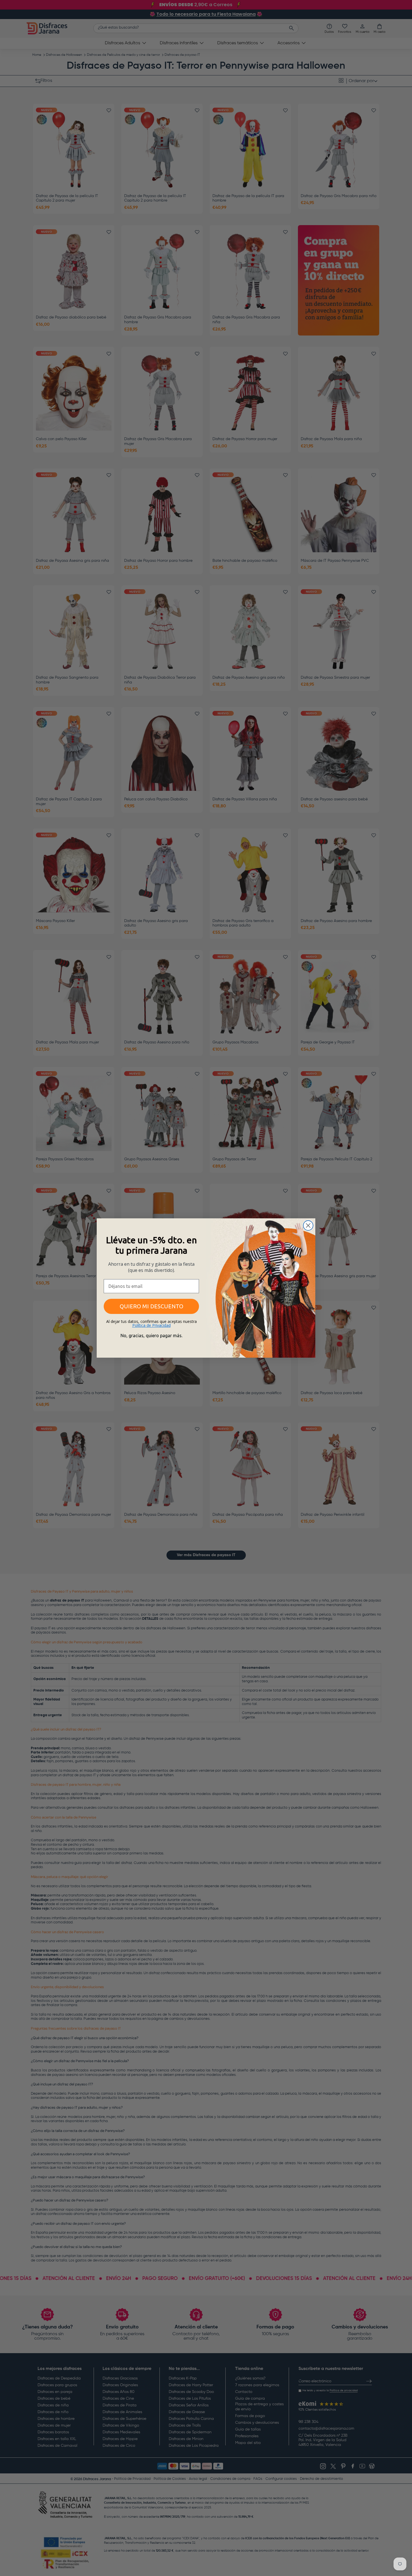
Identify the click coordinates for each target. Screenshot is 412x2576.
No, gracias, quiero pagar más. (151, 1336)
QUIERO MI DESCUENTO (151, 1306)
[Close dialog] (308, 1225)
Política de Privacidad (151, 1325)
